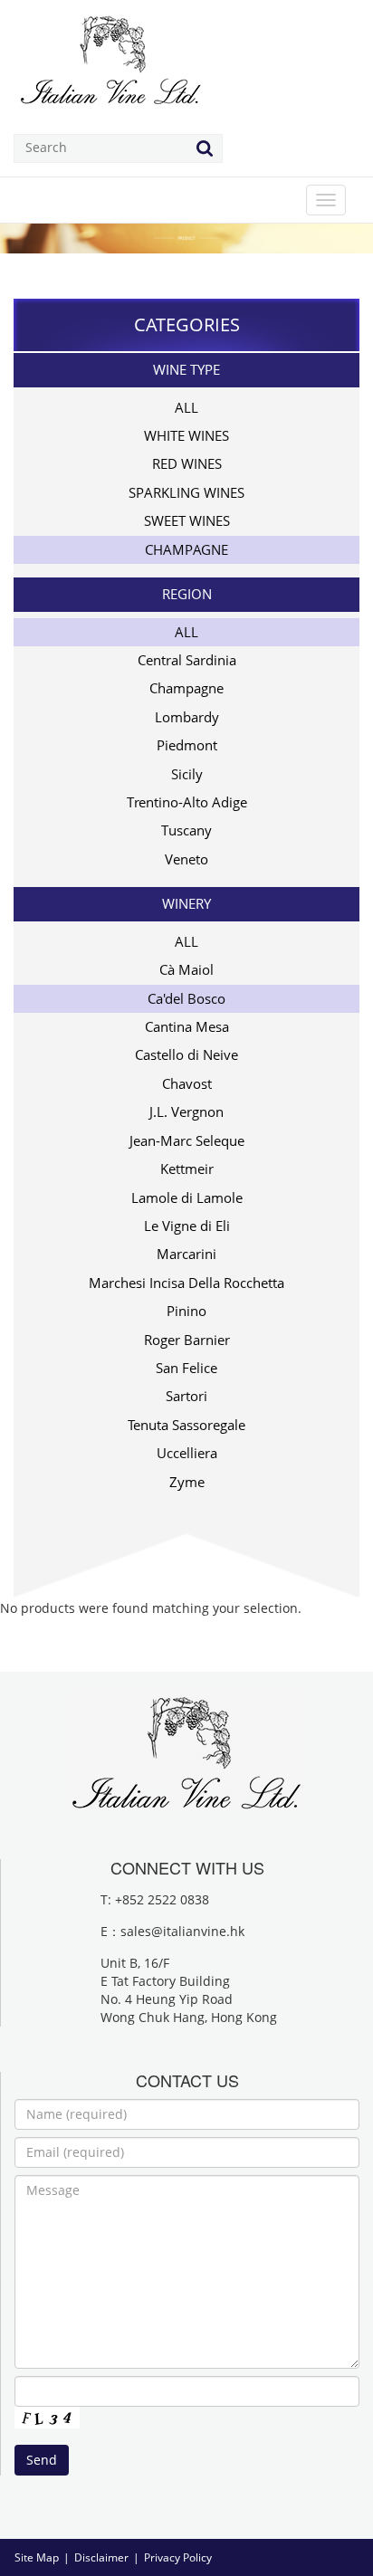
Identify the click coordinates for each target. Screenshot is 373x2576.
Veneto (186, 859)
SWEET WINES (187, 520)
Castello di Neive (186, 1054)
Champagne (186, 688)
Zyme (187, 1482)
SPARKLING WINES (186, 492)
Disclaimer (101, 2557)
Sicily (187, 774)
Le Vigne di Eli (187, 1226)
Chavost (187, 1083)
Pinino (186, 1311)
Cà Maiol (186, 969)
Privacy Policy (178, 2557)
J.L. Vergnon (186, 1111)
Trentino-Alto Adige (187, 802)
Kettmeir (187, 1169)
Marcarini (186, 1254)
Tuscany (186, 830)
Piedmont (187, 745)
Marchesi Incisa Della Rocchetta (186, 1283)
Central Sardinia (187, 660)
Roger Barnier (187, 1340)
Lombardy (187, 717)
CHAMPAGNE (186, 549)
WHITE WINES (186, 435)
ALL (186, 407)
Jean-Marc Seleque (187, 1140)
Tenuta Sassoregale (186, 1425)
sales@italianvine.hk (182, 1931)
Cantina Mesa (187, 1026)
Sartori (186, 1396)
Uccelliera (187, 1453)
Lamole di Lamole (187, 1197)
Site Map (37, 2557)
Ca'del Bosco (186, 998)
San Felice (186, 1368)
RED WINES (187, 463)
